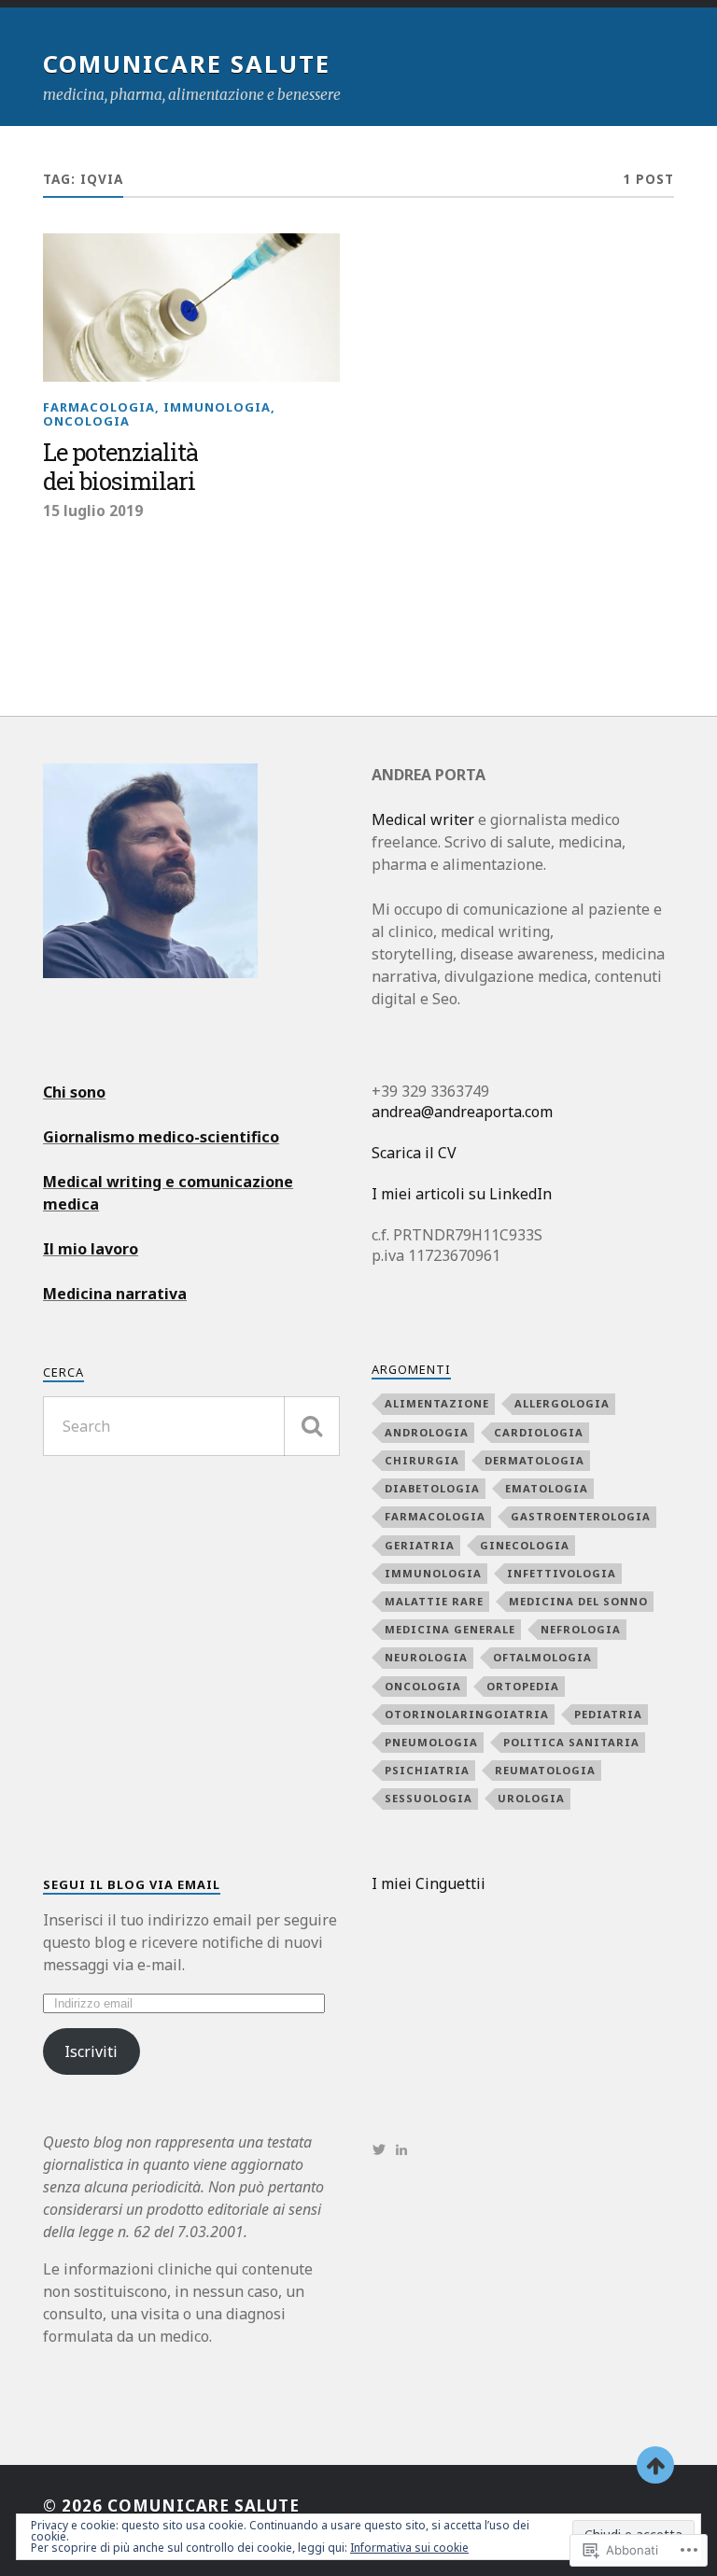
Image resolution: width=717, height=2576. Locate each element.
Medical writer (423, 819)
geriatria (420, 1545)
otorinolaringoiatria (467, 1714)
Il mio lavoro (91, 1249)
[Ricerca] (312, 1426)
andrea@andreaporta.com (462, 1112)
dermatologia (534, 1460)
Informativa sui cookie (409, 2548)
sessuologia (429, 1798)
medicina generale (450, 1629)
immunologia (217, 407)
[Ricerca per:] (191, 1426)
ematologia (547, 1488)
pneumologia (431, 1742)
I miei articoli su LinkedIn (462, 1194)
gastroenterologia (581, 1516)
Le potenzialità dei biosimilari (120, 468)
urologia (531, 1798)
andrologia (427, 1432)
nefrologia (581, 1629)
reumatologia (545, 1770)
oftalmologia (542, 1657)
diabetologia (432, 1488)
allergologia (562, 1403)
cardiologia (539, 1432)
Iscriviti (91, 2051)
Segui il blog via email (132, 1884)
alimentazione (437, 1403)
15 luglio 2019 (93, 511)
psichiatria (427, 1770)
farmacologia (99, 407)
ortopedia (523, 1686)
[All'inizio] (655, 2465)
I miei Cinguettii (429, 1883)
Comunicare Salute (187, 63)
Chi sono (74, 1092)
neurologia (426, 1657)
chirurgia (422, 1460)
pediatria (608, 1714)
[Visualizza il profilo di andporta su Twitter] (379, 2149)
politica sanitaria (571, 1742)
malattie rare (434, 1601)
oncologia (86, 421)
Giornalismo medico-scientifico (161, 1137)
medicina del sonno (578, 1601)
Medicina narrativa (115, 1294)
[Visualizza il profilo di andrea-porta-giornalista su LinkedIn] (401, 2149)
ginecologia (525, 1545)
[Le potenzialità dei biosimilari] (191, 308)
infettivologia (562, 1573)
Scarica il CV (414, 1153)
